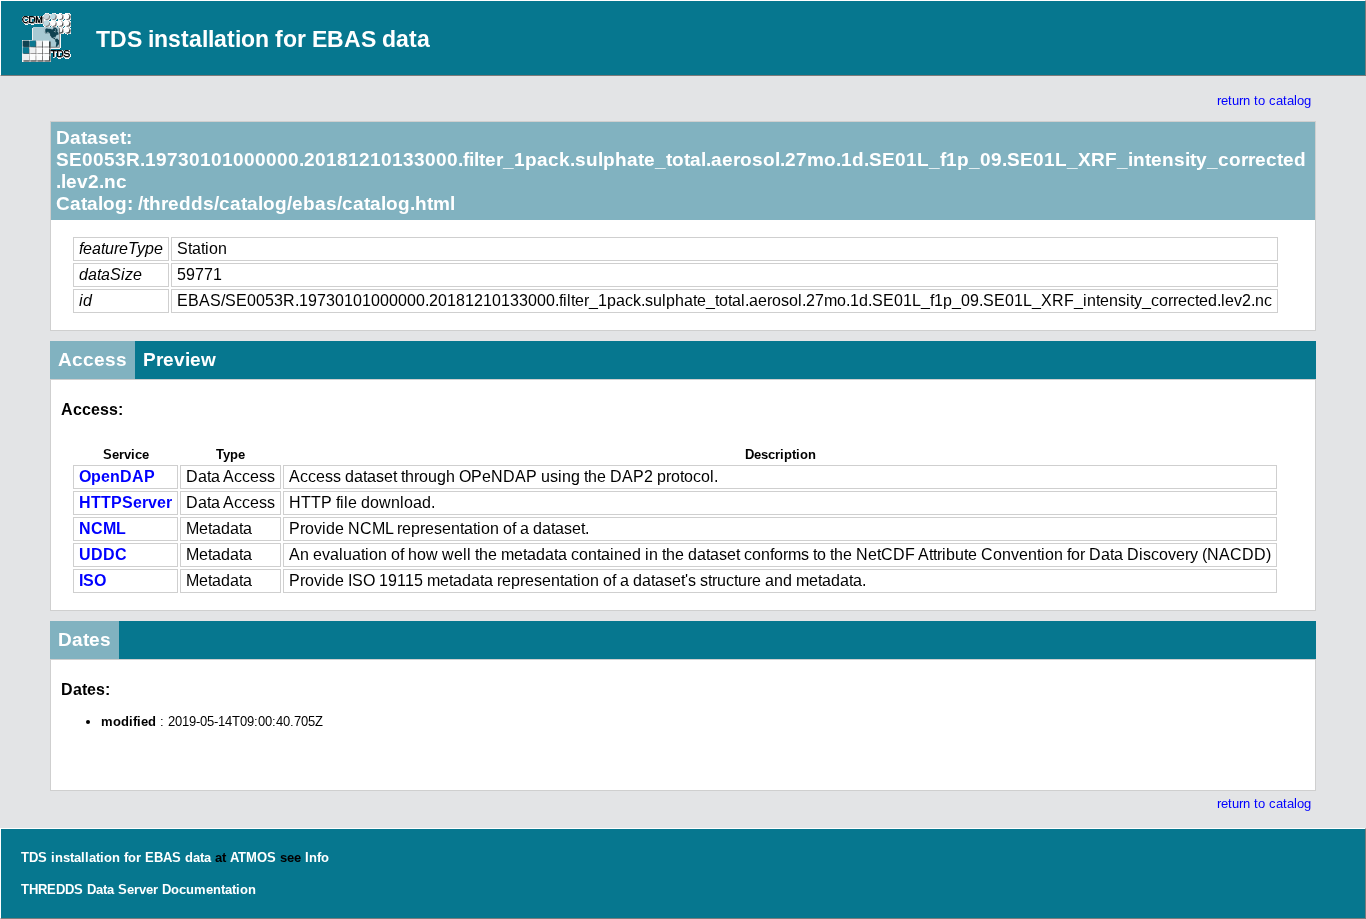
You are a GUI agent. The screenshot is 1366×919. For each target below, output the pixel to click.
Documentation (209, 889)
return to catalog (1264, 100)
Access (92, 359)
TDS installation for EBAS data (263, 39)
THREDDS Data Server (89, 889)
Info (317, 857)
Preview (179, 359)
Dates (84, 639)
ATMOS (253, 857)
